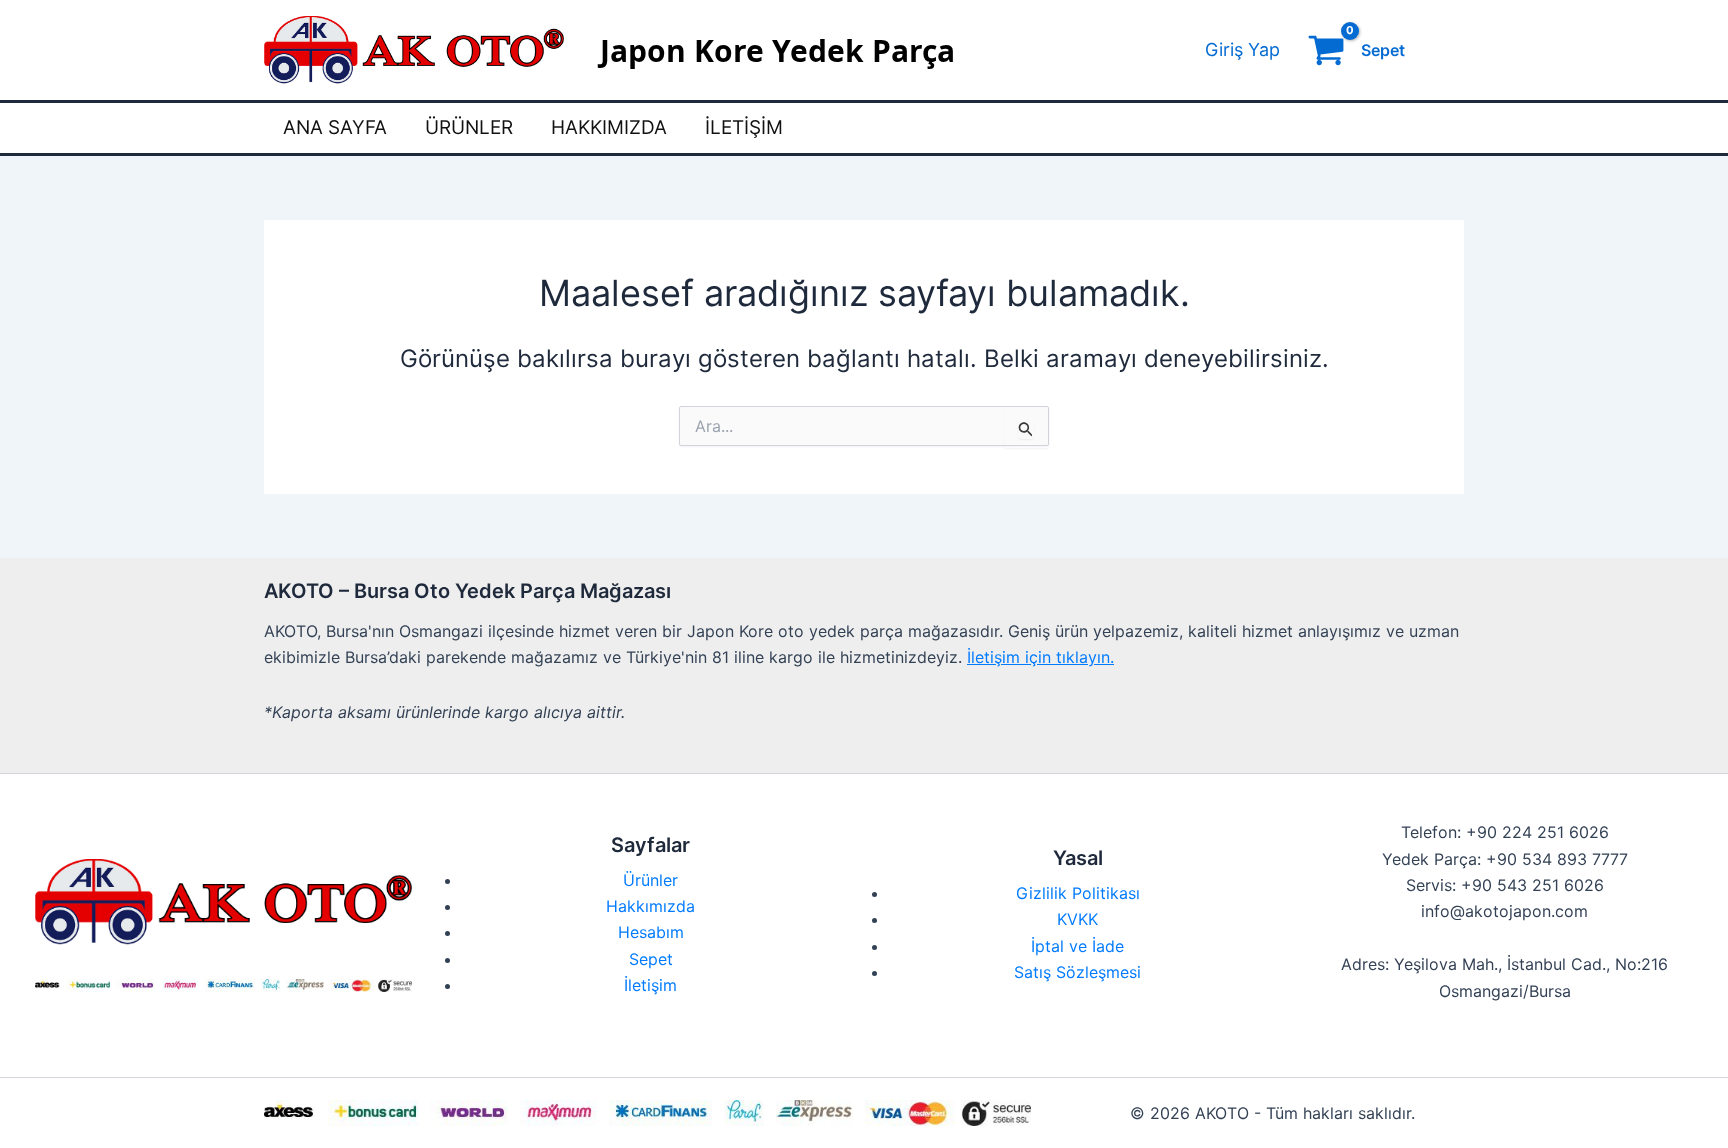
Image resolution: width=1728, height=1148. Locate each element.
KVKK (1077, 919)
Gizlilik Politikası (1078, 893)
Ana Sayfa (335, 127)
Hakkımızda (609, 127)
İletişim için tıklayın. (1040, 657)
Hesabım (651, 932)
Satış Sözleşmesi (1077, 972)
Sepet (651, 959)
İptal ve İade (1077, 946)
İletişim (744, 127)
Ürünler (469, 127)
